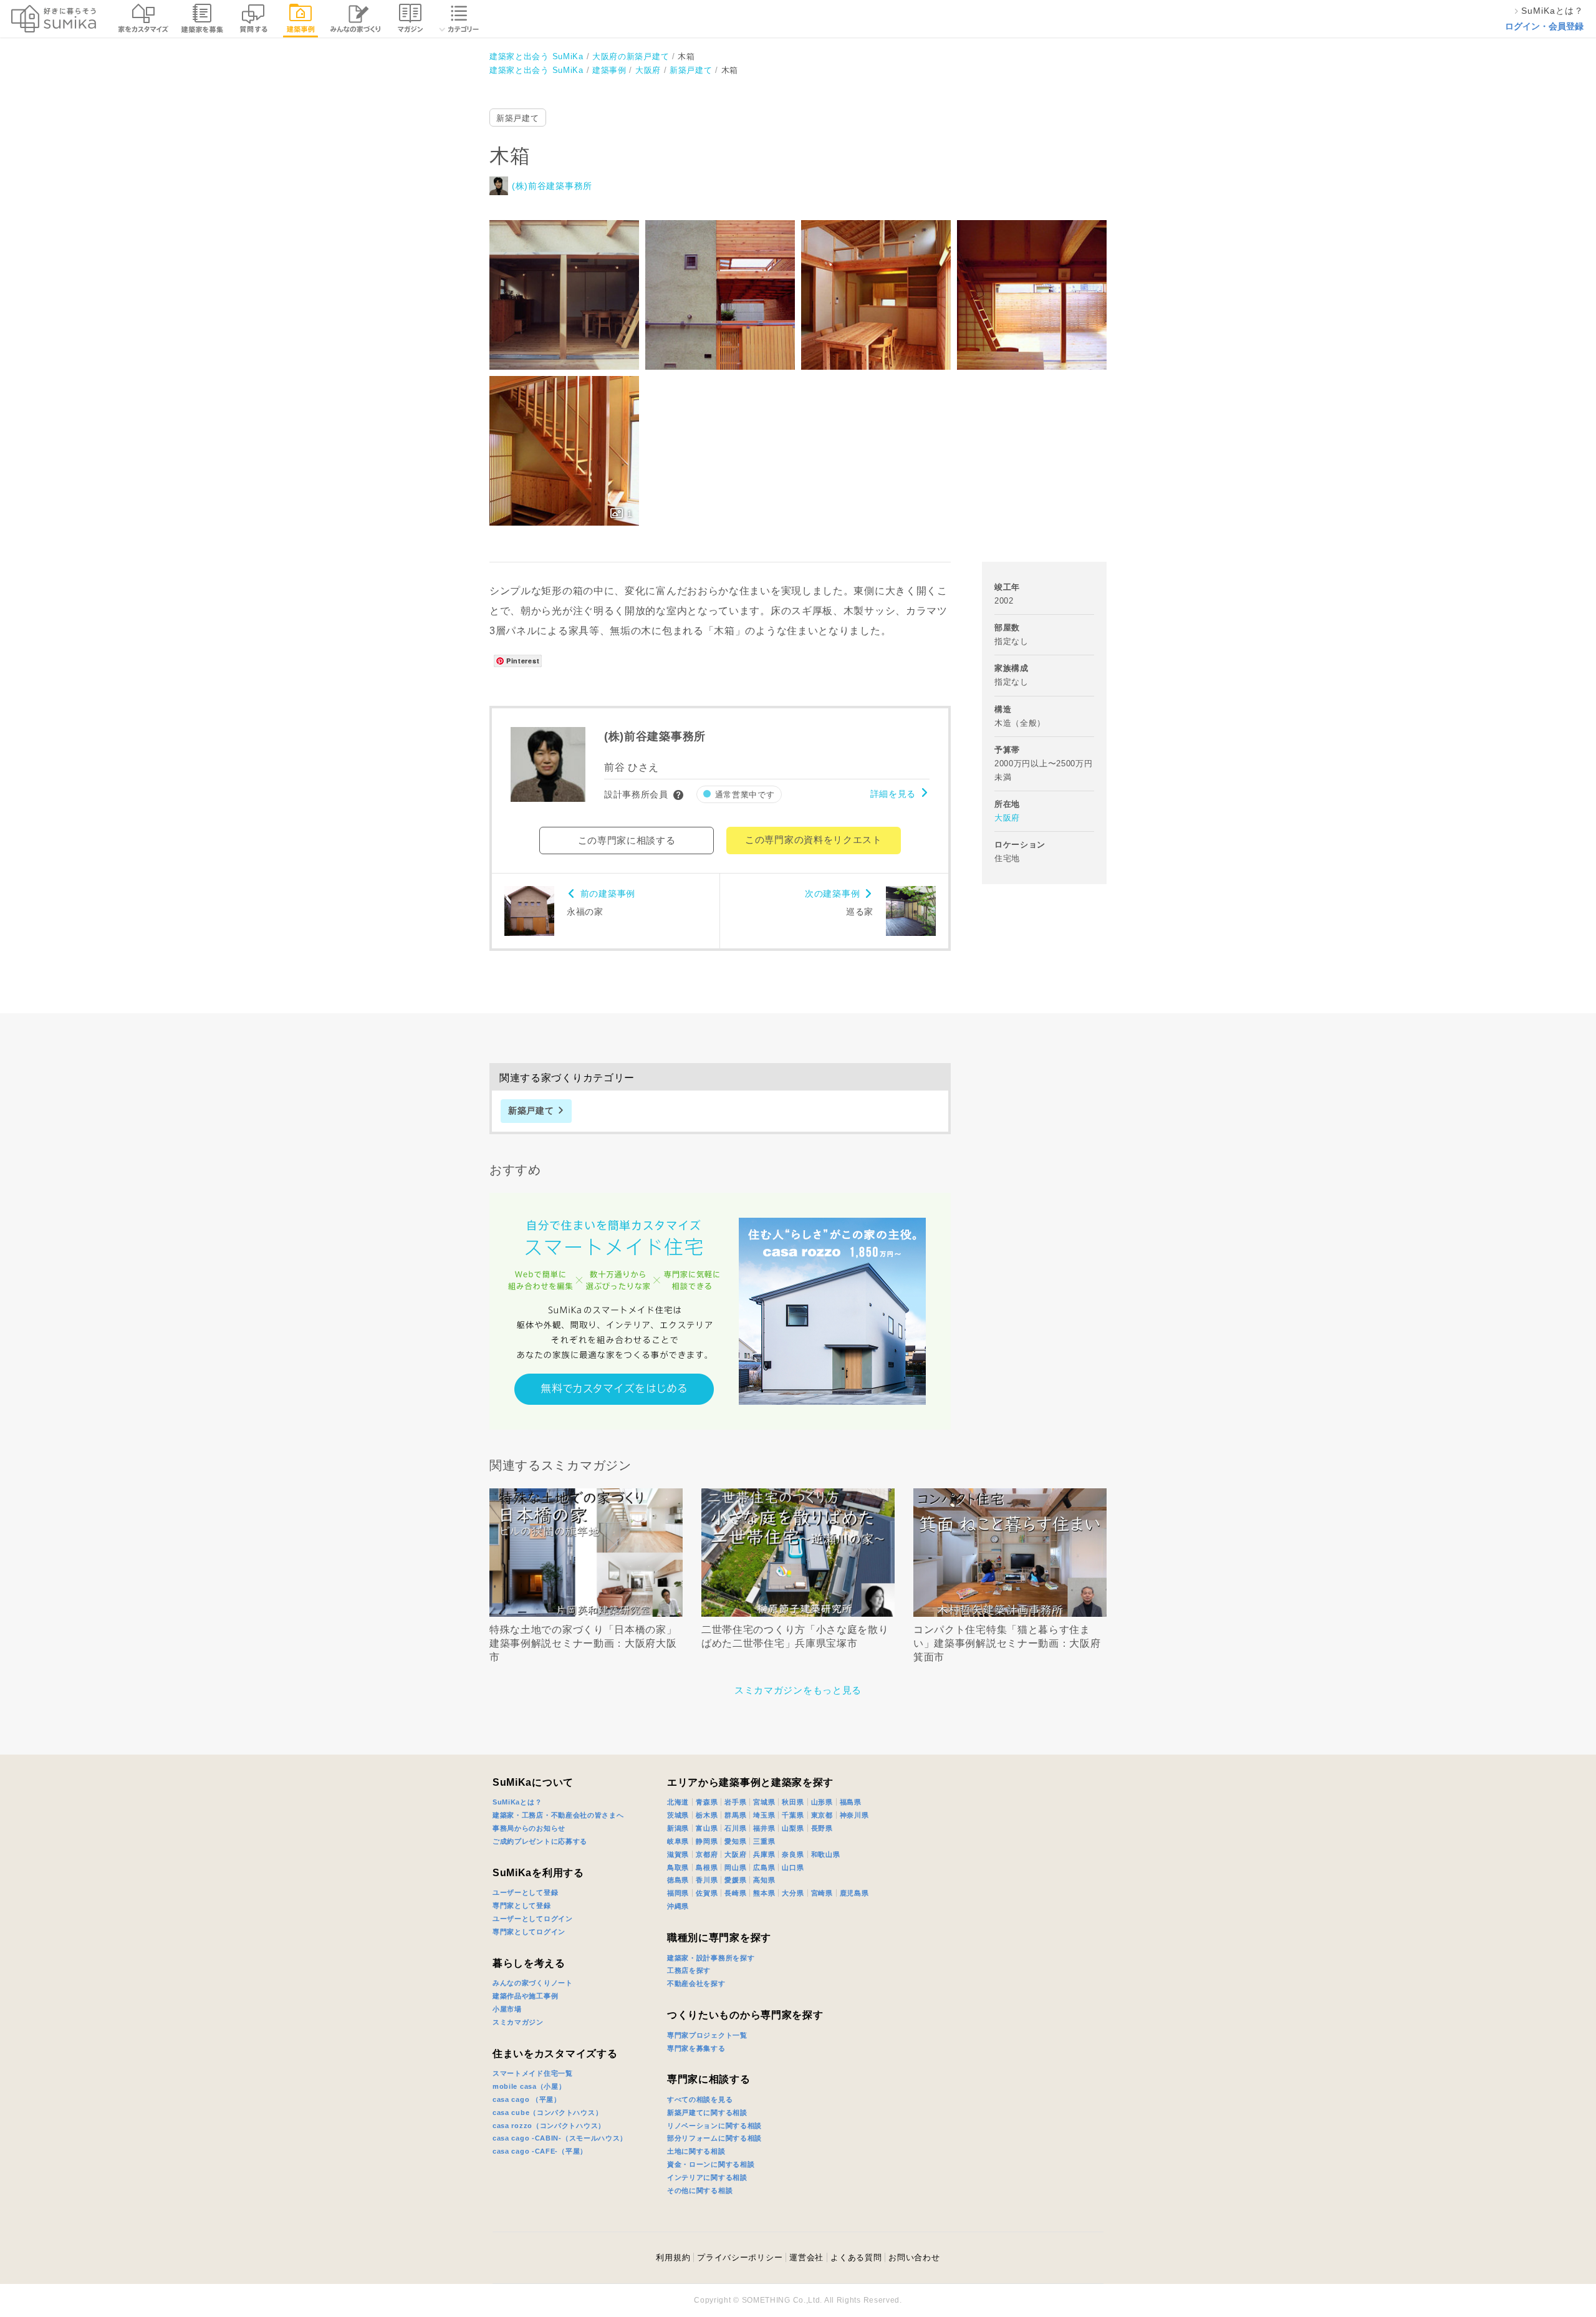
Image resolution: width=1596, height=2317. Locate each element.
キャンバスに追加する (572, 281)
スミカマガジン (518, 2022)
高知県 (764, 1880)
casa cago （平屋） (527, 2099)
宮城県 (764, 1802)
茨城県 (678, 1815)
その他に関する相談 (700, 2190)
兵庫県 (764, 1854)
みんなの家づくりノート (533, 1983)
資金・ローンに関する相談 (711, 2164)
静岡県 (707, 1841)
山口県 (793, 1867)
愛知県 (735, 1841)
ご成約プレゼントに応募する (540, 1841)
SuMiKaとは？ (517, 1802)
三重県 (764, 1841)
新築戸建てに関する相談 (707, 2112)
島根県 (707, 1867)
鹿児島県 (854, 1893)
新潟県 (678, 1828)
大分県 (793, 1893)
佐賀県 (707, 1893)
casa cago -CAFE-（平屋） (540, 2151)
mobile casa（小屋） (529, 2086)
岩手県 (735, 1802)
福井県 (764, 1828)
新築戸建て (518, 118)
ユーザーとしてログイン (533, 1919)
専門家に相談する (709, 2079)
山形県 (822, 1802)
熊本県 (764, 1893)
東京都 (822, 1815)
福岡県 (678, 1893)
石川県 (735, 1828)
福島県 (851, 1802)
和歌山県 (826, 1854)
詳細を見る (893, 794)
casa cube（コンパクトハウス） (547, 2112)
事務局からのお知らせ (529, 1828)
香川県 (707, 1880)
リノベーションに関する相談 (714, 2126)
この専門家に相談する (627, 840)
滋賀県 (678, 1854)
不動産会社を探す (696, 1983)
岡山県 (735, 1867)
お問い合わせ (914, 2257)
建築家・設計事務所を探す (711, 1958)
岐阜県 (678, 1841)
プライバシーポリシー (740, 2257)
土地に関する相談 (696, 2151)
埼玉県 (764, 1815)
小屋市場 (507, 2009)
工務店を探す (689, 1970)
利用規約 (673, 2257)
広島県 (764, 1867)
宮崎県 (822, 1893)
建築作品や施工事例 (525, 1996)
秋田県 (793, 1802)
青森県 (707, 1802)
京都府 (707, 1854)
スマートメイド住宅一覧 (533, 2073)
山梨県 (793, 1828)
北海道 (678, 1802)
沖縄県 (678, 1906)
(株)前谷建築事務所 (552, 186)
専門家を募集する (696, 2048)
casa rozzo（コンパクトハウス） (549, 2126)
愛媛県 (735, 1880)
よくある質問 (856, 2257)
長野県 (822, 1828)
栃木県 (707, 1815)
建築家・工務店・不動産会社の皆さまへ (558, 1815)
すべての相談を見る (700, 2099)
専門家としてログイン (529, 1932)
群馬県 (735, 1815)
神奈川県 (854, 1815)
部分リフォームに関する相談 (714, 2138)
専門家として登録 (522, 1905)
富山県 (707, 1828)
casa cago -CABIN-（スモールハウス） (560, 2138)
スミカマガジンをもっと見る (798, 1690)
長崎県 (735, 1893)
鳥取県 (678, 1867)
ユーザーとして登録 (525, 1892)
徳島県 (678, 1880)
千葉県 (793, 1815)
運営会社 (806, 2257)
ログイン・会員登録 (1544, 26)
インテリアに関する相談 (707, 2177)
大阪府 (1007, 818)
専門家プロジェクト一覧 (707, 2035)
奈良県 (793, 1854)
